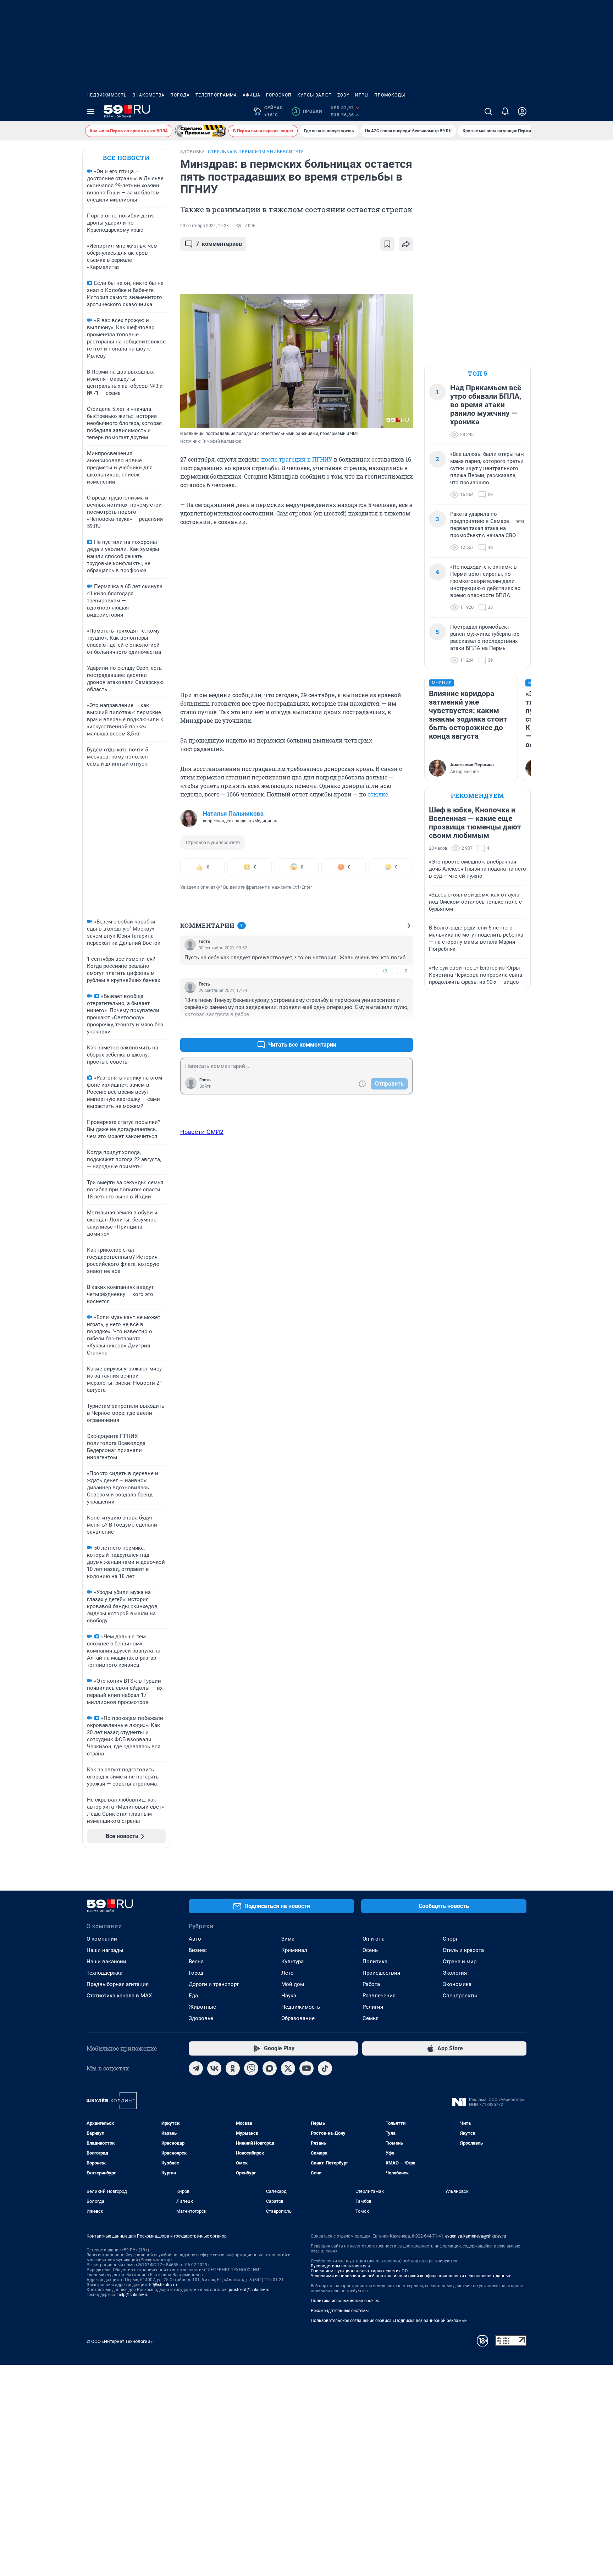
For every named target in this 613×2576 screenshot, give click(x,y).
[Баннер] (200, 131)
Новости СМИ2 (202, 1132)
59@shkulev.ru (163, 2285)
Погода (180, 95)
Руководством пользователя (340, 2266)
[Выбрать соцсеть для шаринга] (406, 244)
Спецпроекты (460, 1996)
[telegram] (196, 2068)
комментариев (219, 244)
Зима (288, 1939)
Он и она (374, 1939)
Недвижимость (107, 95)
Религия (373, 2007)
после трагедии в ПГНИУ (296, 459)
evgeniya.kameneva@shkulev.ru (476, 2236)
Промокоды (390, 95)
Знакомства (149, 95)
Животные (202, 2007)
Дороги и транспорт (214, 1984)
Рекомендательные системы (340, 2311)
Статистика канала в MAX (119, 1996)
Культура (292, 1962)
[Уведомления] (505, 111)
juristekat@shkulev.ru (249, 2290)
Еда (193, 1996)
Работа (371, 1984)
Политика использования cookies (345, 2301)
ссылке (378, 794)
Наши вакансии (106, 1962)
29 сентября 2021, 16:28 (205, 226)
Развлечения (379, 1996)
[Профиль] (522, 111)
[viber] (251, 2068)
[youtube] (306, 2068)
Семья (371, 2018)
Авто (195, 1939)
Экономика (457, 1984)
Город (196, 1973)
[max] (270, 2068)
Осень (370, 1950)
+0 (385, 971)
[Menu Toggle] (91, 111)
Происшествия (381, 1973)
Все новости (126, 158)
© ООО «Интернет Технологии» (120, 2341)
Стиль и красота (463, 1950)
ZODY (343, 95)
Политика (375, 1962)
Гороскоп (279, 95)
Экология (455, 1973)
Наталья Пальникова (233, 813)
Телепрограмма (216, 95)
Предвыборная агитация (118, 1984)
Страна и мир (460, 1962)
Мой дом (293, 1984)
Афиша (252, 95)
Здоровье (201, 2018)
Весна (196, 1962)
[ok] (233, 2068)
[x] (288, 2068)
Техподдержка (104, 1973)
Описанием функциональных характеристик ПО (359, 2271)
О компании (102, 1939)
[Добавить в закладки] (387, 244)
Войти (205, 1086)
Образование (298, 2018)
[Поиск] (488, 111)
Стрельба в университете (213, 842)
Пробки (308, 111)
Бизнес (198, 1950)
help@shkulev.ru (133, 2295)
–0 (404, 971)
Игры (362, 95)
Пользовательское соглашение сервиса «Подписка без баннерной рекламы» (389, 2321)
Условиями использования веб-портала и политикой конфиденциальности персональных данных (411, 2276)
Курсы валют (314, 95)
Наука (289, 1996)
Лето (288, 1973)
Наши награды (105, 1950)
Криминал (294, 1950)
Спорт (450, 1939)
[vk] (214, 2068)
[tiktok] (325, 2068)
